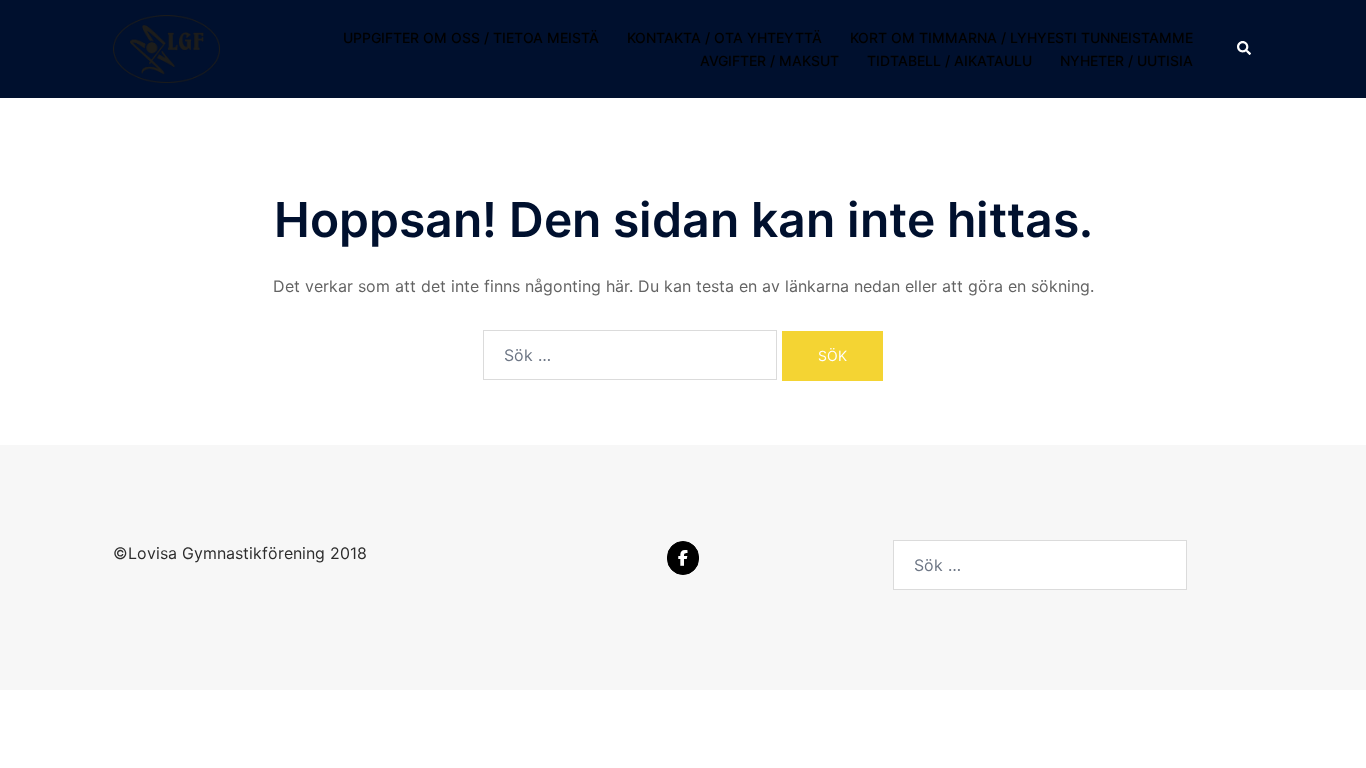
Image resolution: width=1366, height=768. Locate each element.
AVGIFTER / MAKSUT (769, 60)
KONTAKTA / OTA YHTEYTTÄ (724, 37)
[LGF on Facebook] (683, 558)
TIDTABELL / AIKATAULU (949, 60)
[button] (1245, 49)
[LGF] (166, 48)
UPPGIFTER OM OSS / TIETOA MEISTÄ (471, 37)
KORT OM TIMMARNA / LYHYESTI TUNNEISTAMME (1021, 37)
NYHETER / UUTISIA (1126, 60)
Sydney (326, 723)
